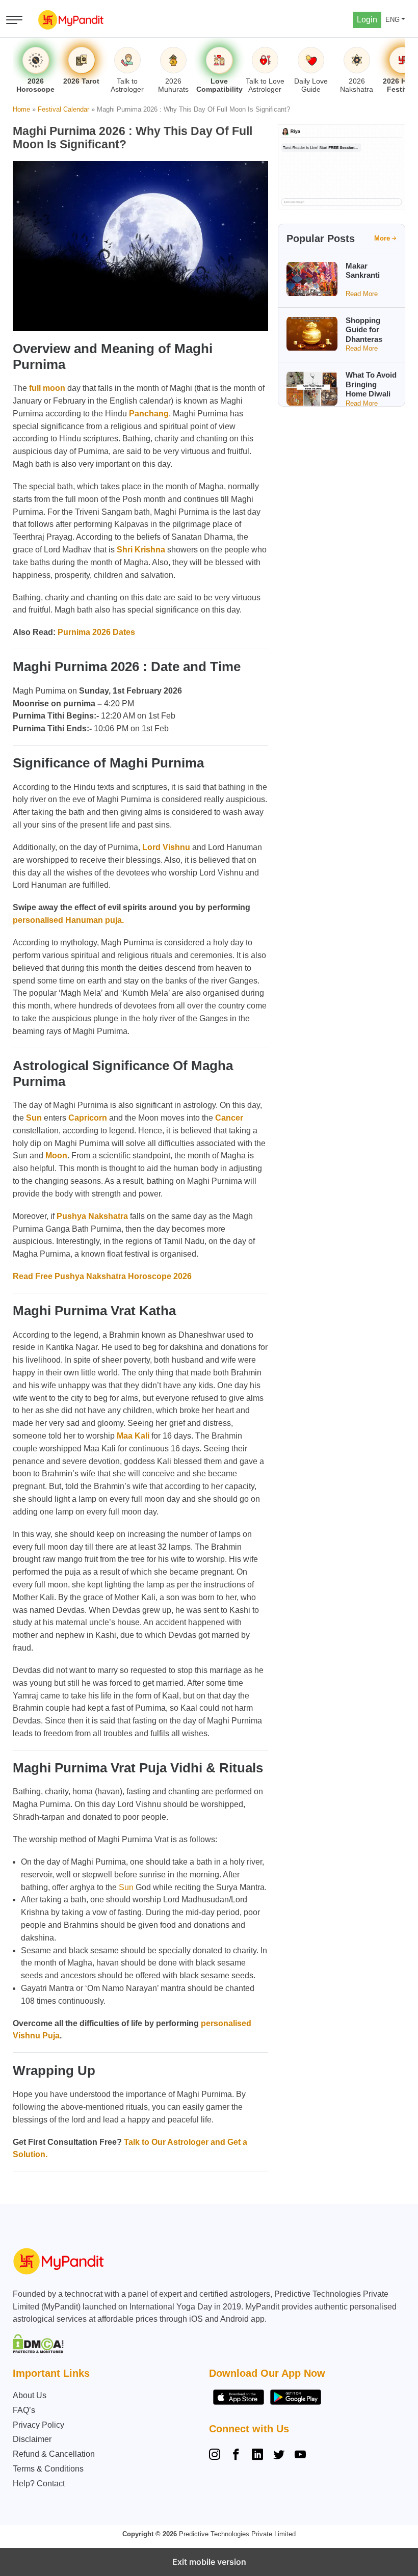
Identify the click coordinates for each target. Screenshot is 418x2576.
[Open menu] (14, 20)
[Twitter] (279, 2456)
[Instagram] (217, 2456)
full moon (47, 388)
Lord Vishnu (166, 847)
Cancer (229, 1118)
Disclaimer (32, 2439)
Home (21, 109)
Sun (34, 1118)
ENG (393, 20)
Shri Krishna (141, 550)
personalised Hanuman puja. (68, 920)
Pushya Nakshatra (92, 1216)
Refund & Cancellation (54, 2454)
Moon (56, 1156)
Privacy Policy (38, 2425)
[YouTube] (300, 2456)
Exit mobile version (209, 2562)
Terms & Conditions (48, 2469)
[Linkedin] (257, 2456)
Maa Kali (133, 1436)
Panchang (149, 414)
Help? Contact (39, 2484)
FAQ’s (24, 2410)
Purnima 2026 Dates (96, 632)
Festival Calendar (63, 109)
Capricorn (88, 1118)
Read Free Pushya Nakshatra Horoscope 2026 (103, 1276)
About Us (30, 2395)
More (382, 238)
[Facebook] (236, 2456)
